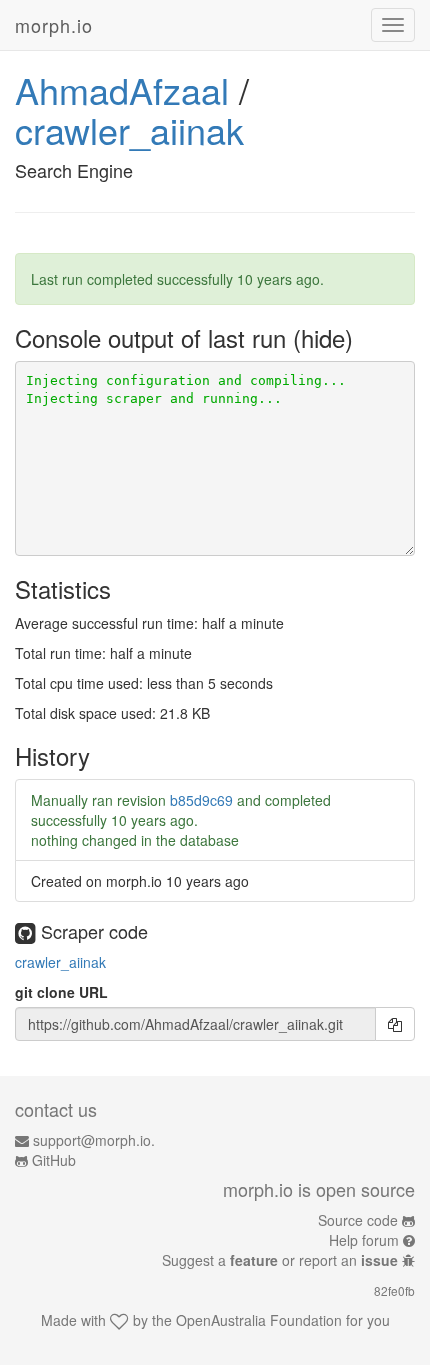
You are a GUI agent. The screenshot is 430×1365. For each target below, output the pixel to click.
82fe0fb (394, 1290)
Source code (358, 1220)
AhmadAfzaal (122, 89)
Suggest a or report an (280, 1260)
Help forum (364, 1240)
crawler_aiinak (129, 129)
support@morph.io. (94, 1140)
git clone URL (61, 992)
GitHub (54, 1160)
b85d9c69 (201, 800)
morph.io (54, 25)
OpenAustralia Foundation (259, 1320)
